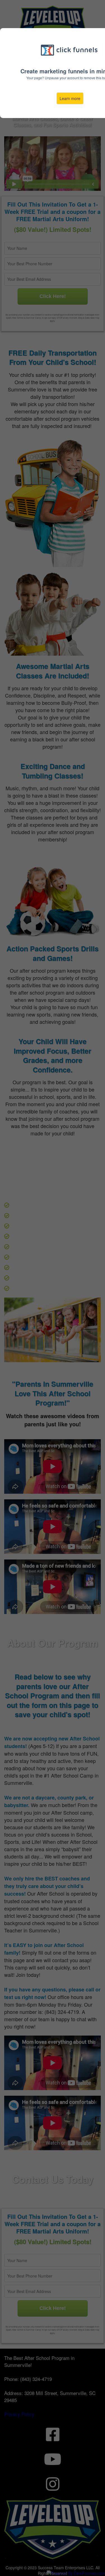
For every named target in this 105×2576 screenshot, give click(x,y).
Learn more (70, 98)
